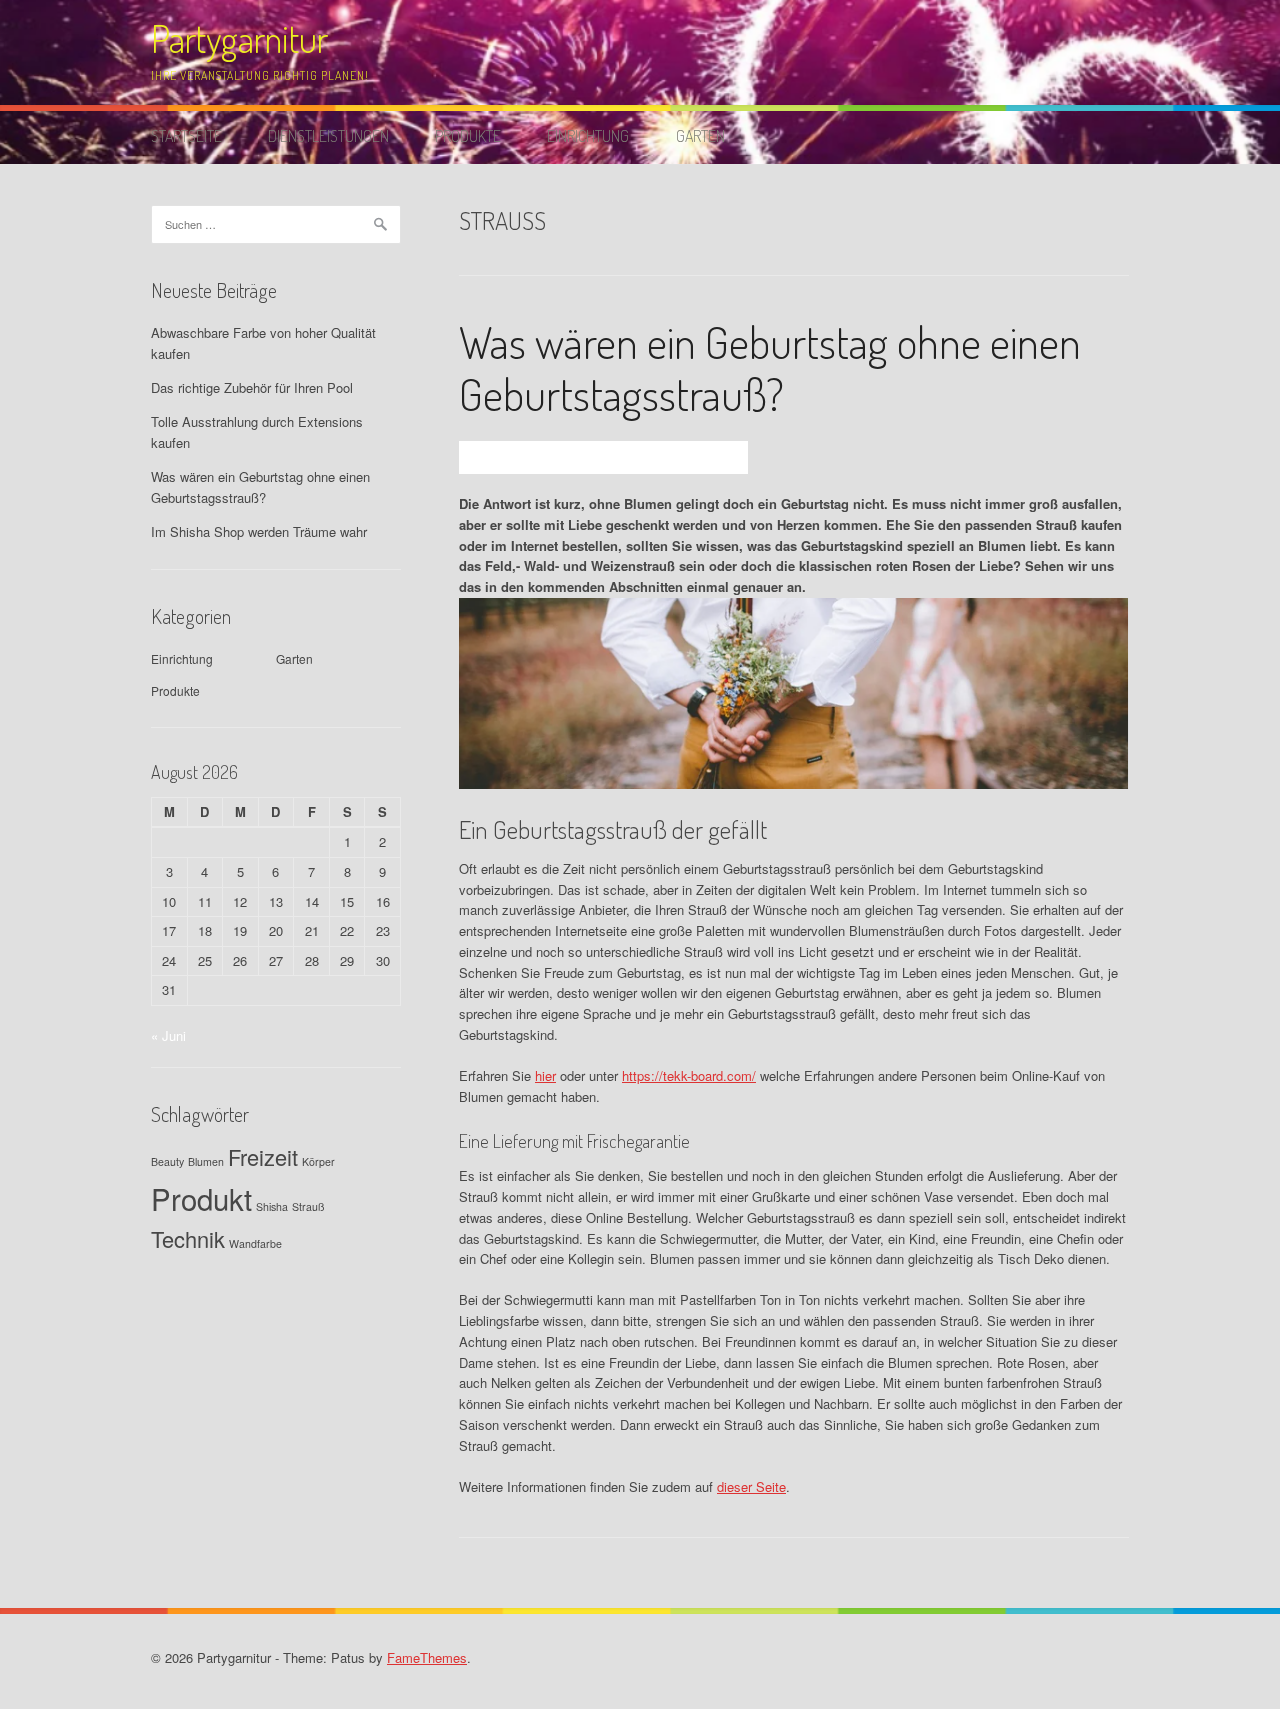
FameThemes (427, 1657)
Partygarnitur (239, 38)
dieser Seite (751, 1486)
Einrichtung (588, 136)
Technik (188, 1238)
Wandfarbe (255, 1243)
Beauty (167, 1161)
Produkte (468, 136)
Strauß (308, 1206)
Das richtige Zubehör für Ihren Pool (252, 387)
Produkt (201, 1198)
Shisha (272, 1206)
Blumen (206, 1161)
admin (551, 456)
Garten (700, 136)
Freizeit (263, 1156)
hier (545, 1075)
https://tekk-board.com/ (689, 1075)
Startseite (186, 136)
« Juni (168, 1035)
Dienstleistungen (328, 136)
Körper (318, 1161)
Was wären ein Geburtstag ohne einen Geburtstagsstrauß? (770, 368)
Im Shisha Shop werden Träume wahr (259, 531)
